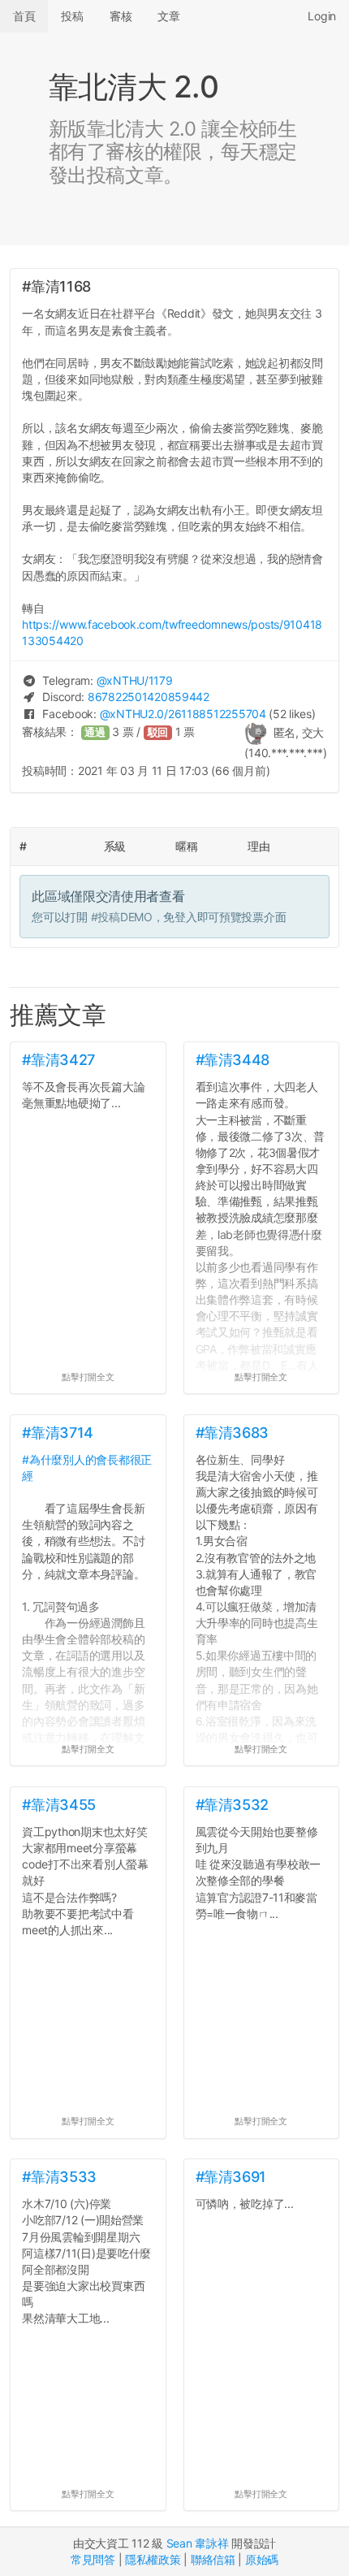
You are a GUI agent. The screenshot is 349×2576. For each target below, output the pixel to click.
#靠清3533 (59, 2177)
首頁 (24, 16)
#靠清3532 (232, 1805)
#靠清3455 (58, 1805)
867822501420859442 (149, 697)
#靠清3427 (58, 1060)
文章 (168, 16)
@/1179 (135, 680)
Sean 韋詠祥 (198, 2543)
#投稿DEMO (122, 917)
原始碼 (262, 2559)
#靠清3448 (233, 1060)
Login (322, 16)
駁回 (158, 732)
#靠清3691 (231, 2177)
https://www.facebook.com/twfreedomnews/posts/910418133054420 (172, 632)
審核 (121, 16)
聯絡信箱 (213, 2559)
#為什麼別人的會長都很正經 (87, 1468)
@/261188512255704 (183, 714)
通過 (95, 732)
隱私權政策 (153, 2559)
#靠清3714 (57, 1433)
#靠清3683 (232, 1433)
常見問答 (93, 2559)
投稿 (72, 16)
